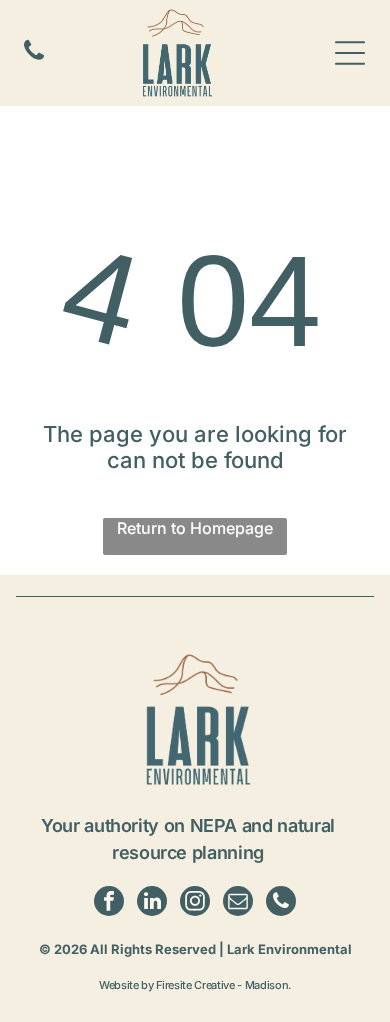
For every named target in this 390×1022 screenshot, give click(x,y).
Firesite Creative (195, 985)
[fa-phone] (34, 58)
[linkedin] (152, 903)
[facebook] (109, 903)
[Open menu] (350, 53)
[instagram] (195, 903)
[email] (238, 903)
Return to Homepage (195, 528)
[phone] (281, 903)
